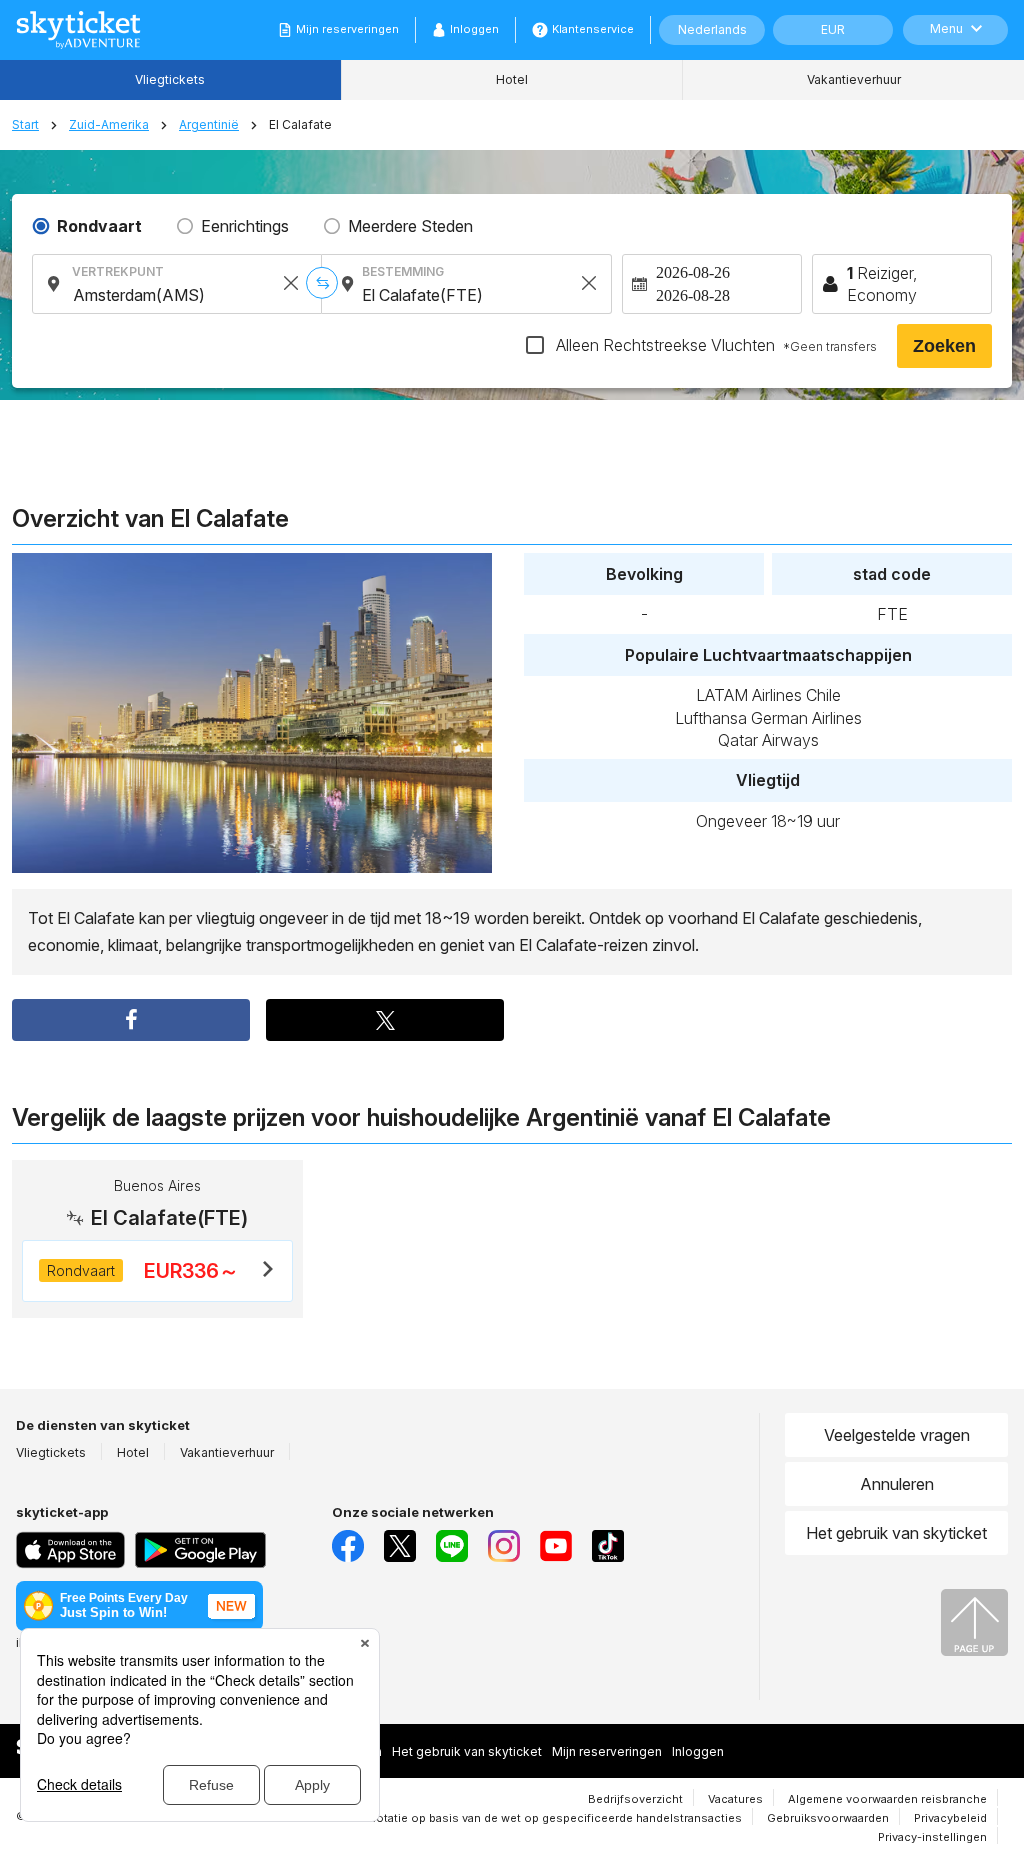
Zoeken (944, 346)
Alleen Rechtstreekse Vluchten (714, 345)
